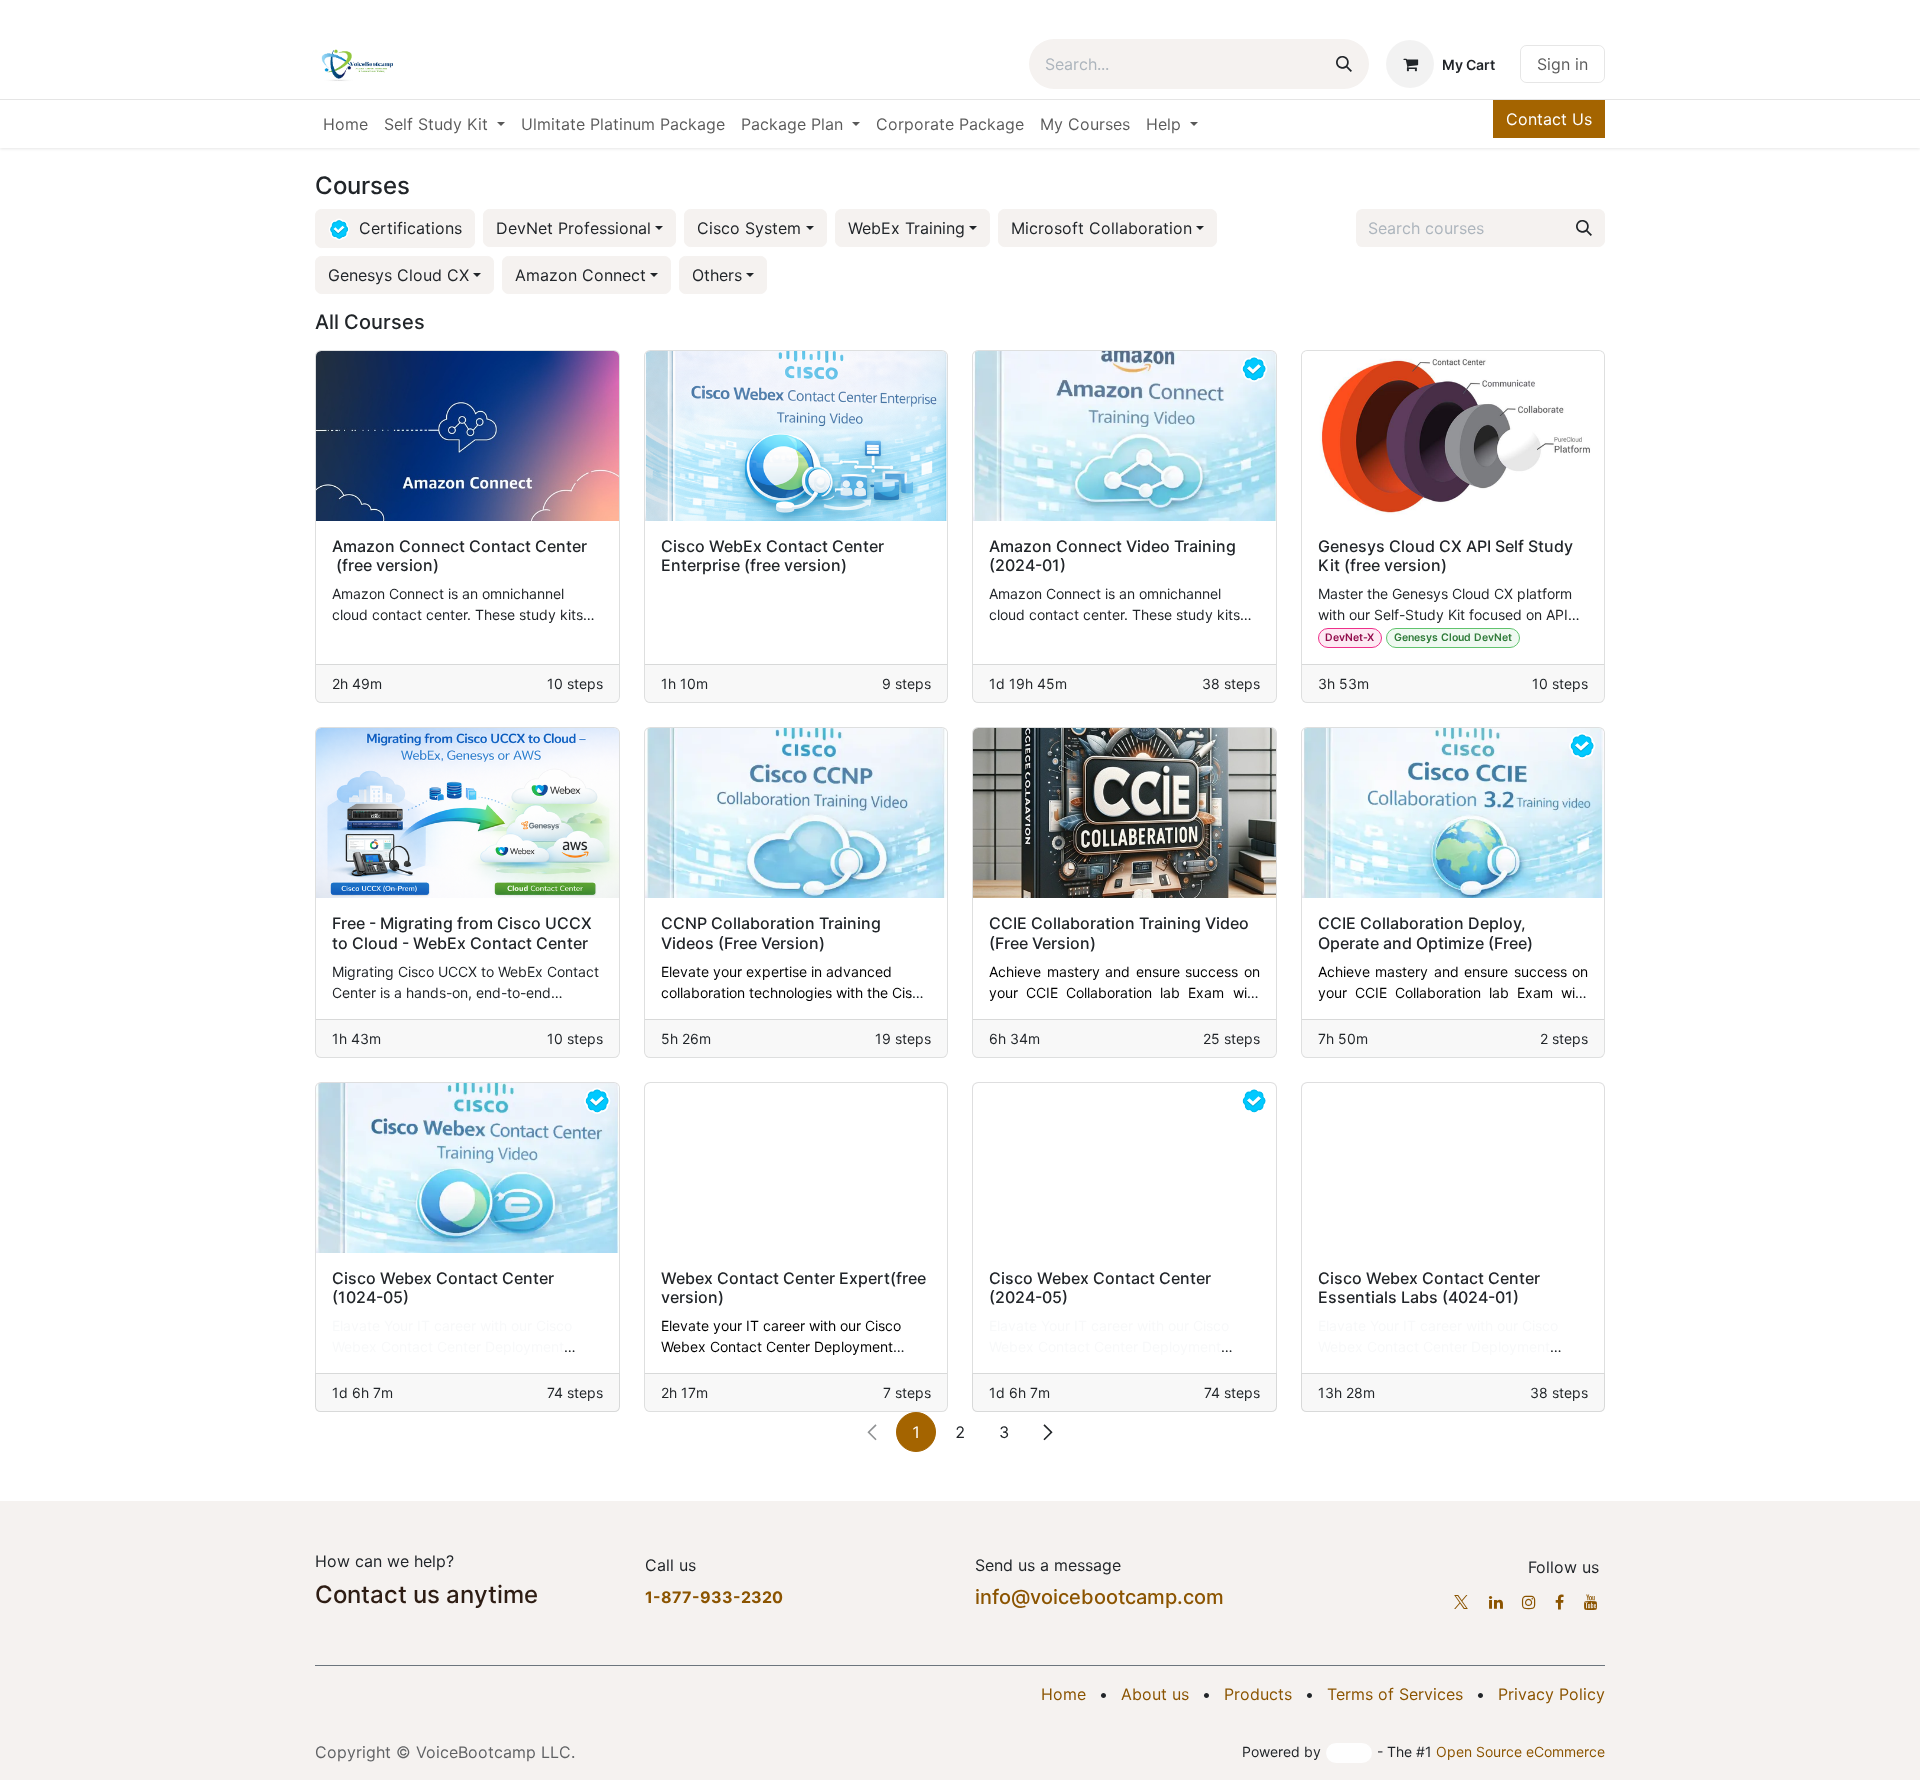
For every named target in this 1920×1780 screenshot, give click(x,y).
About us (1155, 1694)
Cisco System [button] (749, 228)
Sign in (1562, 64)
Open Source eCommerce (1520, 1751)
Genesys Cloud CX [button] (398, 275)
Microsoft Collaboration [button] (1101, 228)
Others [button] (717, 275)
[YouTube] (1591, 1602)
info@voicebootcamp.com (1099, 1597)
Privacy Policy (1551, 1694)
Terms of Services (1395, 1694)
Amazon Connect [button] (580, 275)
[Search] (1344, 64)
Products (1258, 1694)
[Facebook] (1559, 1602)
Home (1063, 1694)
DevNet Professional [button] (573, 228)
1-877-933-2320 (714, 1597)
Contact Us (1549, 119)
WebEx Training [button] (906, 228)
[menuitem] (345, 124)
